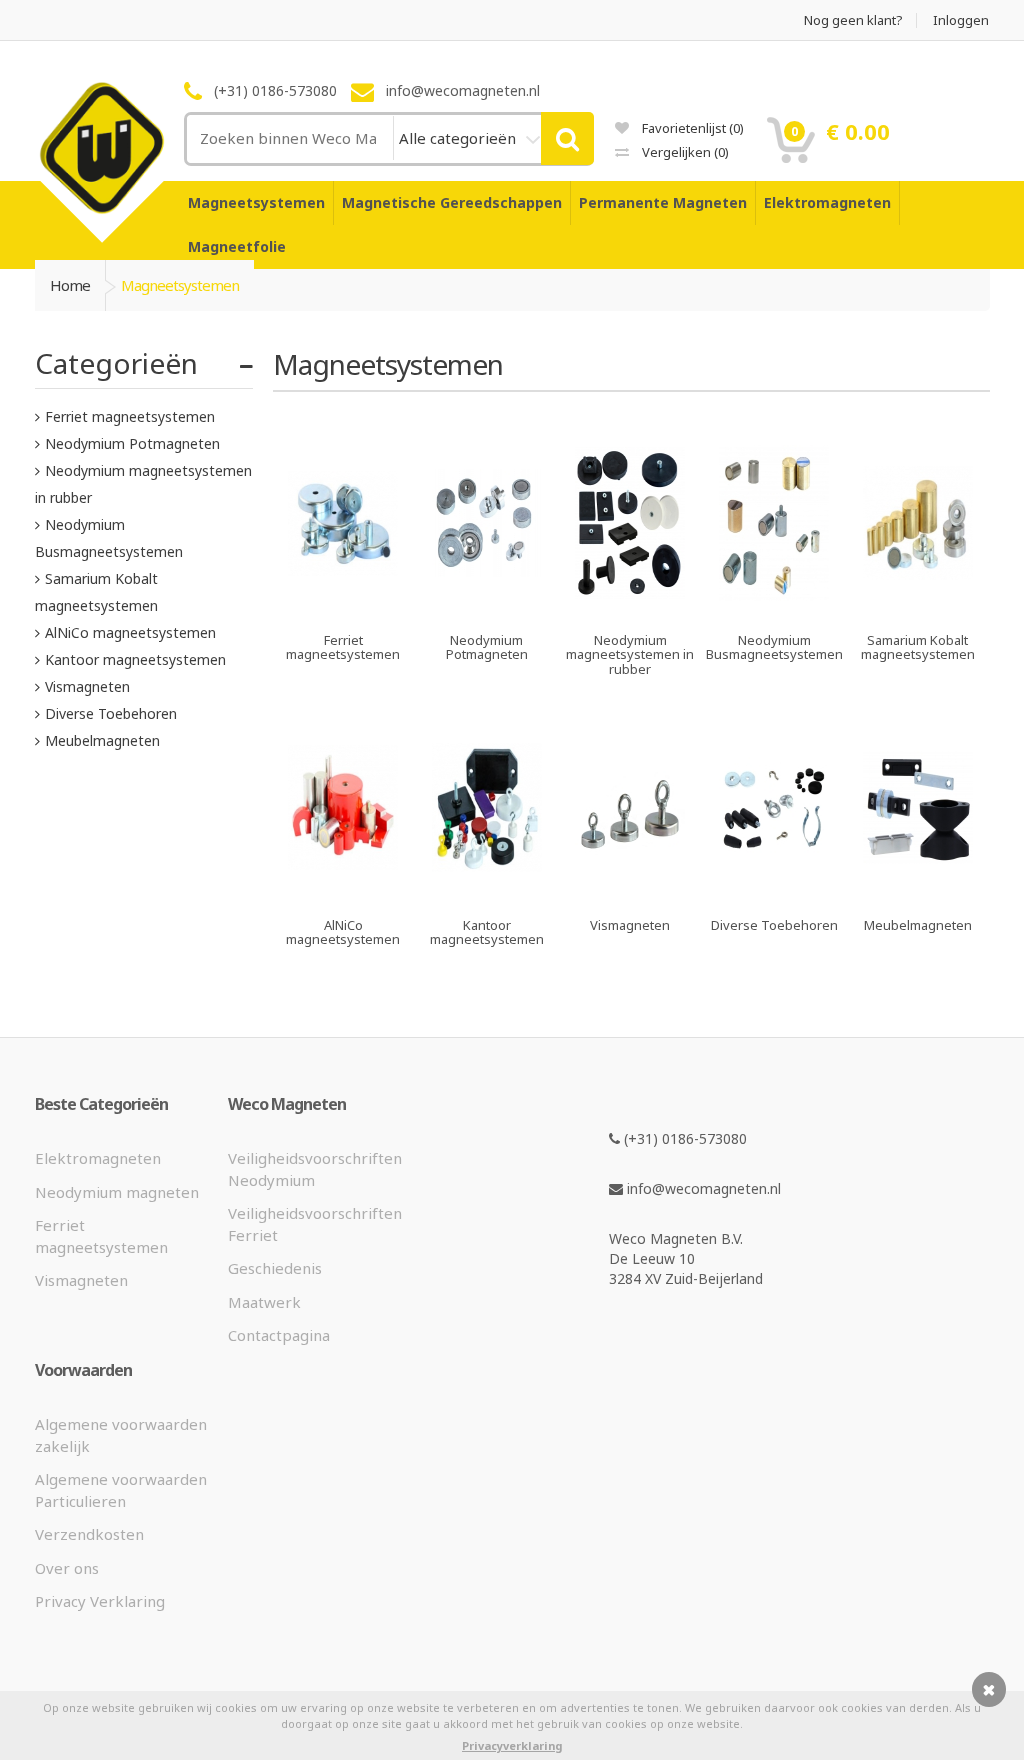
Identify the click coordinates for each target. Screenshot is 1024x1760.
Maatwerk (264, 1302)
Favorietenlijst (691, 128)
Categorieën (116, 363)
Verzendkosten (89, 1534)
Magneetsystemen (256, 202)
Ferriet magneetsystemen (130, 416)
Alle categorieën (459, 138)
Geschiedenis (275, 1268)
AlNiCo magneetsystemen (130, 632)
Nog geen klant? (853, 20)
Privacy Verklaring (100, 1601)
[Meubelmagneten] (918, 892)
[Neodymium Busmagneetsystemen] (774, 607)
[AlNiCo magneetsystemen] (343, 892)
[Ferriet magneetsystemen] (343, 607)
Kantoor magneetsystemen (135, 659)
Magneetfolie (237, 246)
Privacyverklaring (512, 1745)
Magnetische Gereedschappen (452, 202)
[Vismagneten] (631, 892)
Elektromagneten (827, 202)
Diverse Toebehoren (111, 713)
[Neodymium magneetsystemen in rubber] (631, 607)
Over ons (67, 1568)
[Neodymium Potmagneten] (487, 607)
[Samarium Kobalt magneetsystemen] (918, 607)
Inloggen (961, 20)
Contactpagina (279, 1335)
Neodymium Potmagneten (132, 443)
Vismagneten (87, 686)
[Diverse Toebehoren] (774, 892)
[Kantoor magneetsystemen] (487, 892)
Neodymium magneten (117, 1192)
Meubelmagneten (102, 740)
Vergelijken (684, 152)
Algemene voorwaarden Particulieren (121, 1489)
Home (70, 285)
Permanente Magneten (663, 202)
